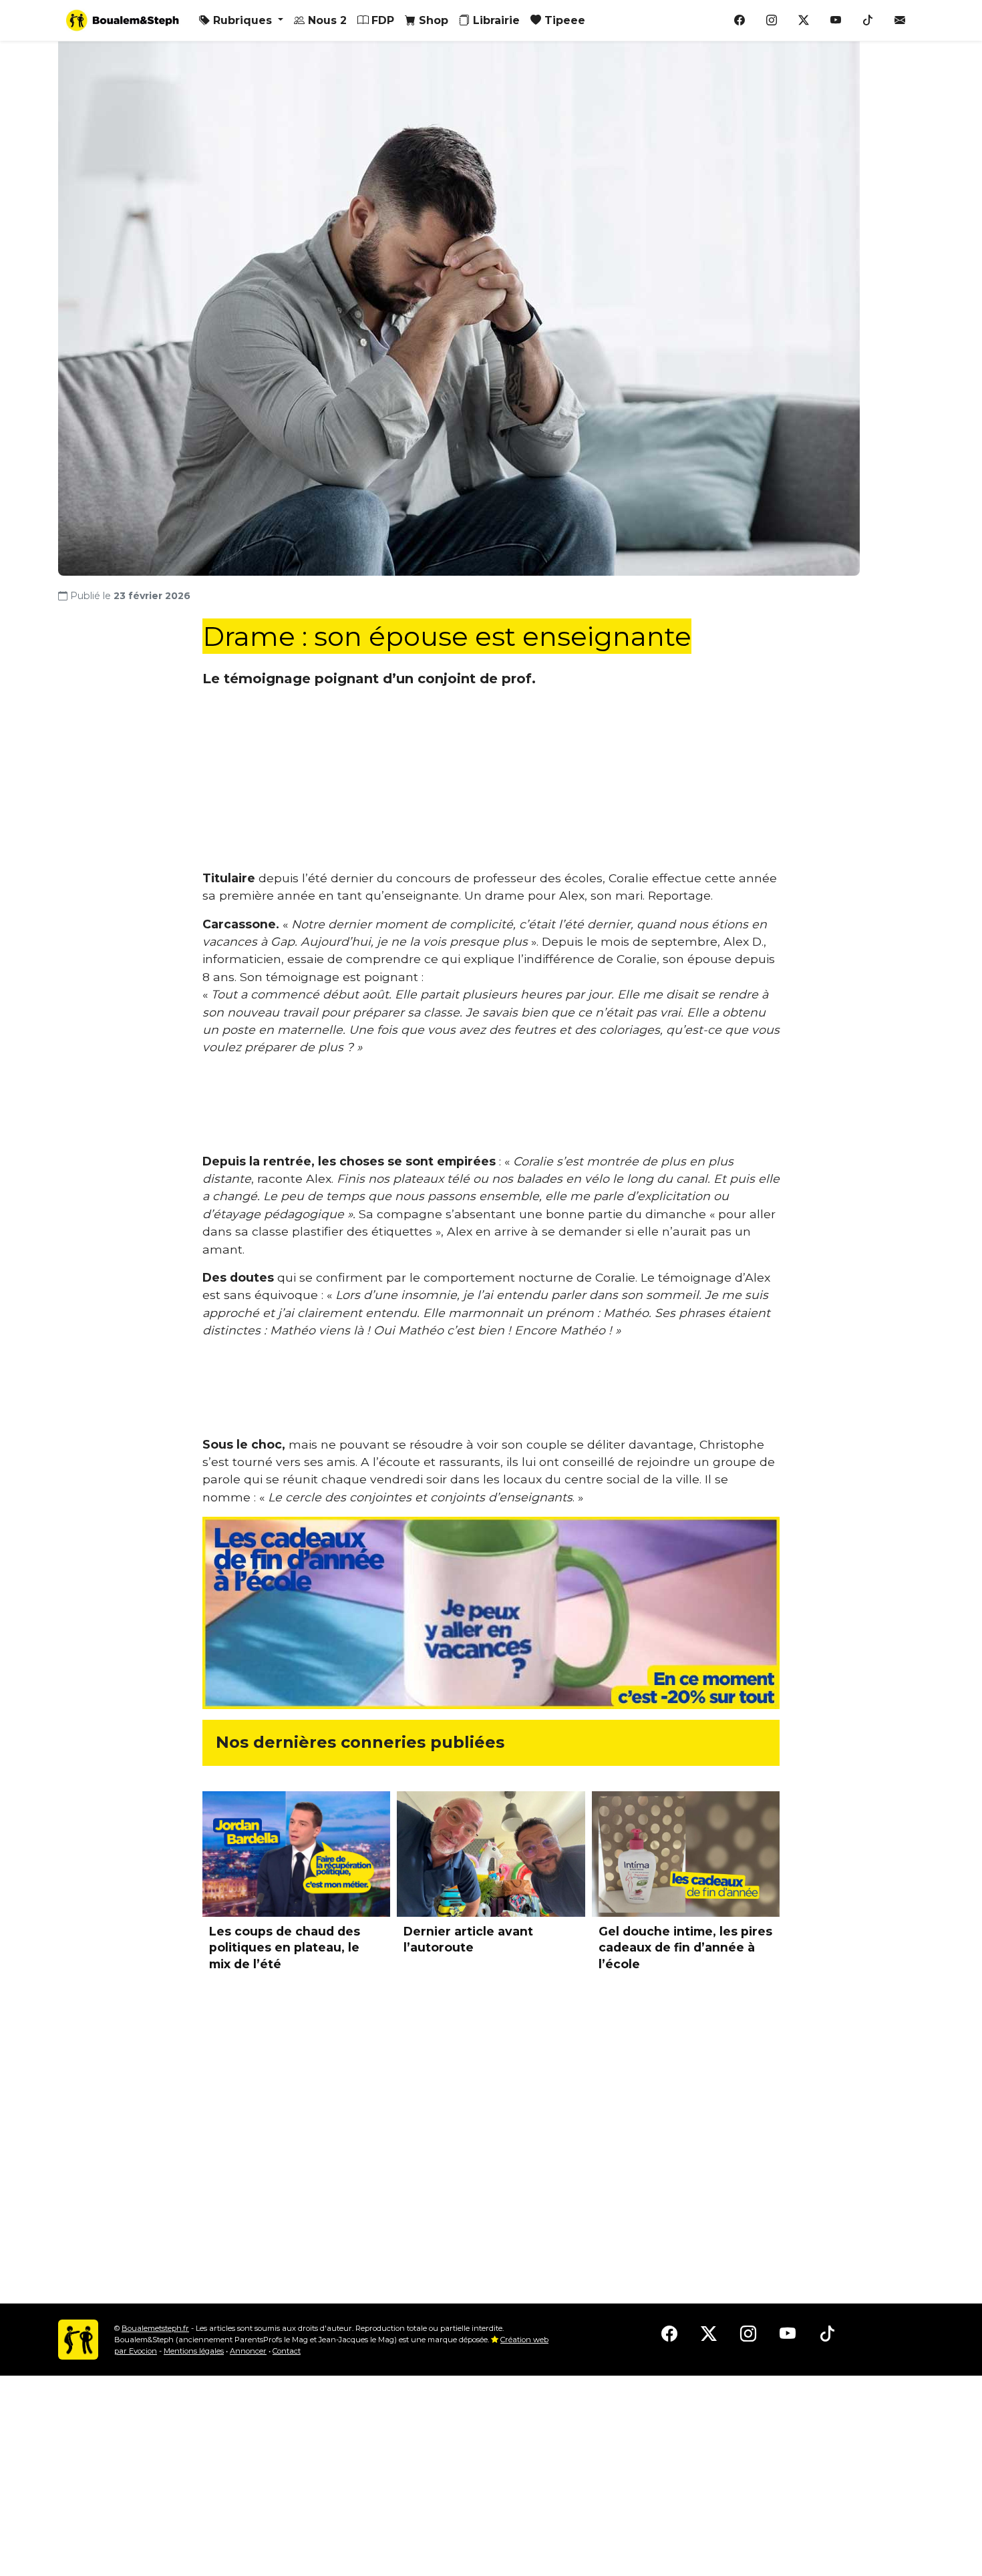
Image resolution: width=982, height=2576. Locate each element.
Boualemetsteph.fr (155, 2328)
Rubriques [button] (242, 20)
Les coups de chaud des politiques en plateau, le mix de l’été (285, 1948)
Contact (287, 2351)
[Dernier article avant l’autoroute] (491, 1854)
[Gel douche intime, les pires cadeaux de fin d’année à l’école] (686, 1854)
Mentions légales (194, 2351)
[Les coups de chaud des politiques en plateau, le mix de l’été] (296, 1854)
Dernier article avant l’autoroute (468, 1940)
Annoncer (248, 2351)
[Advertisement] (491, 787)
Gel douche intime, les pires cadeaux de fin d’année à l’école (685, 1948)
